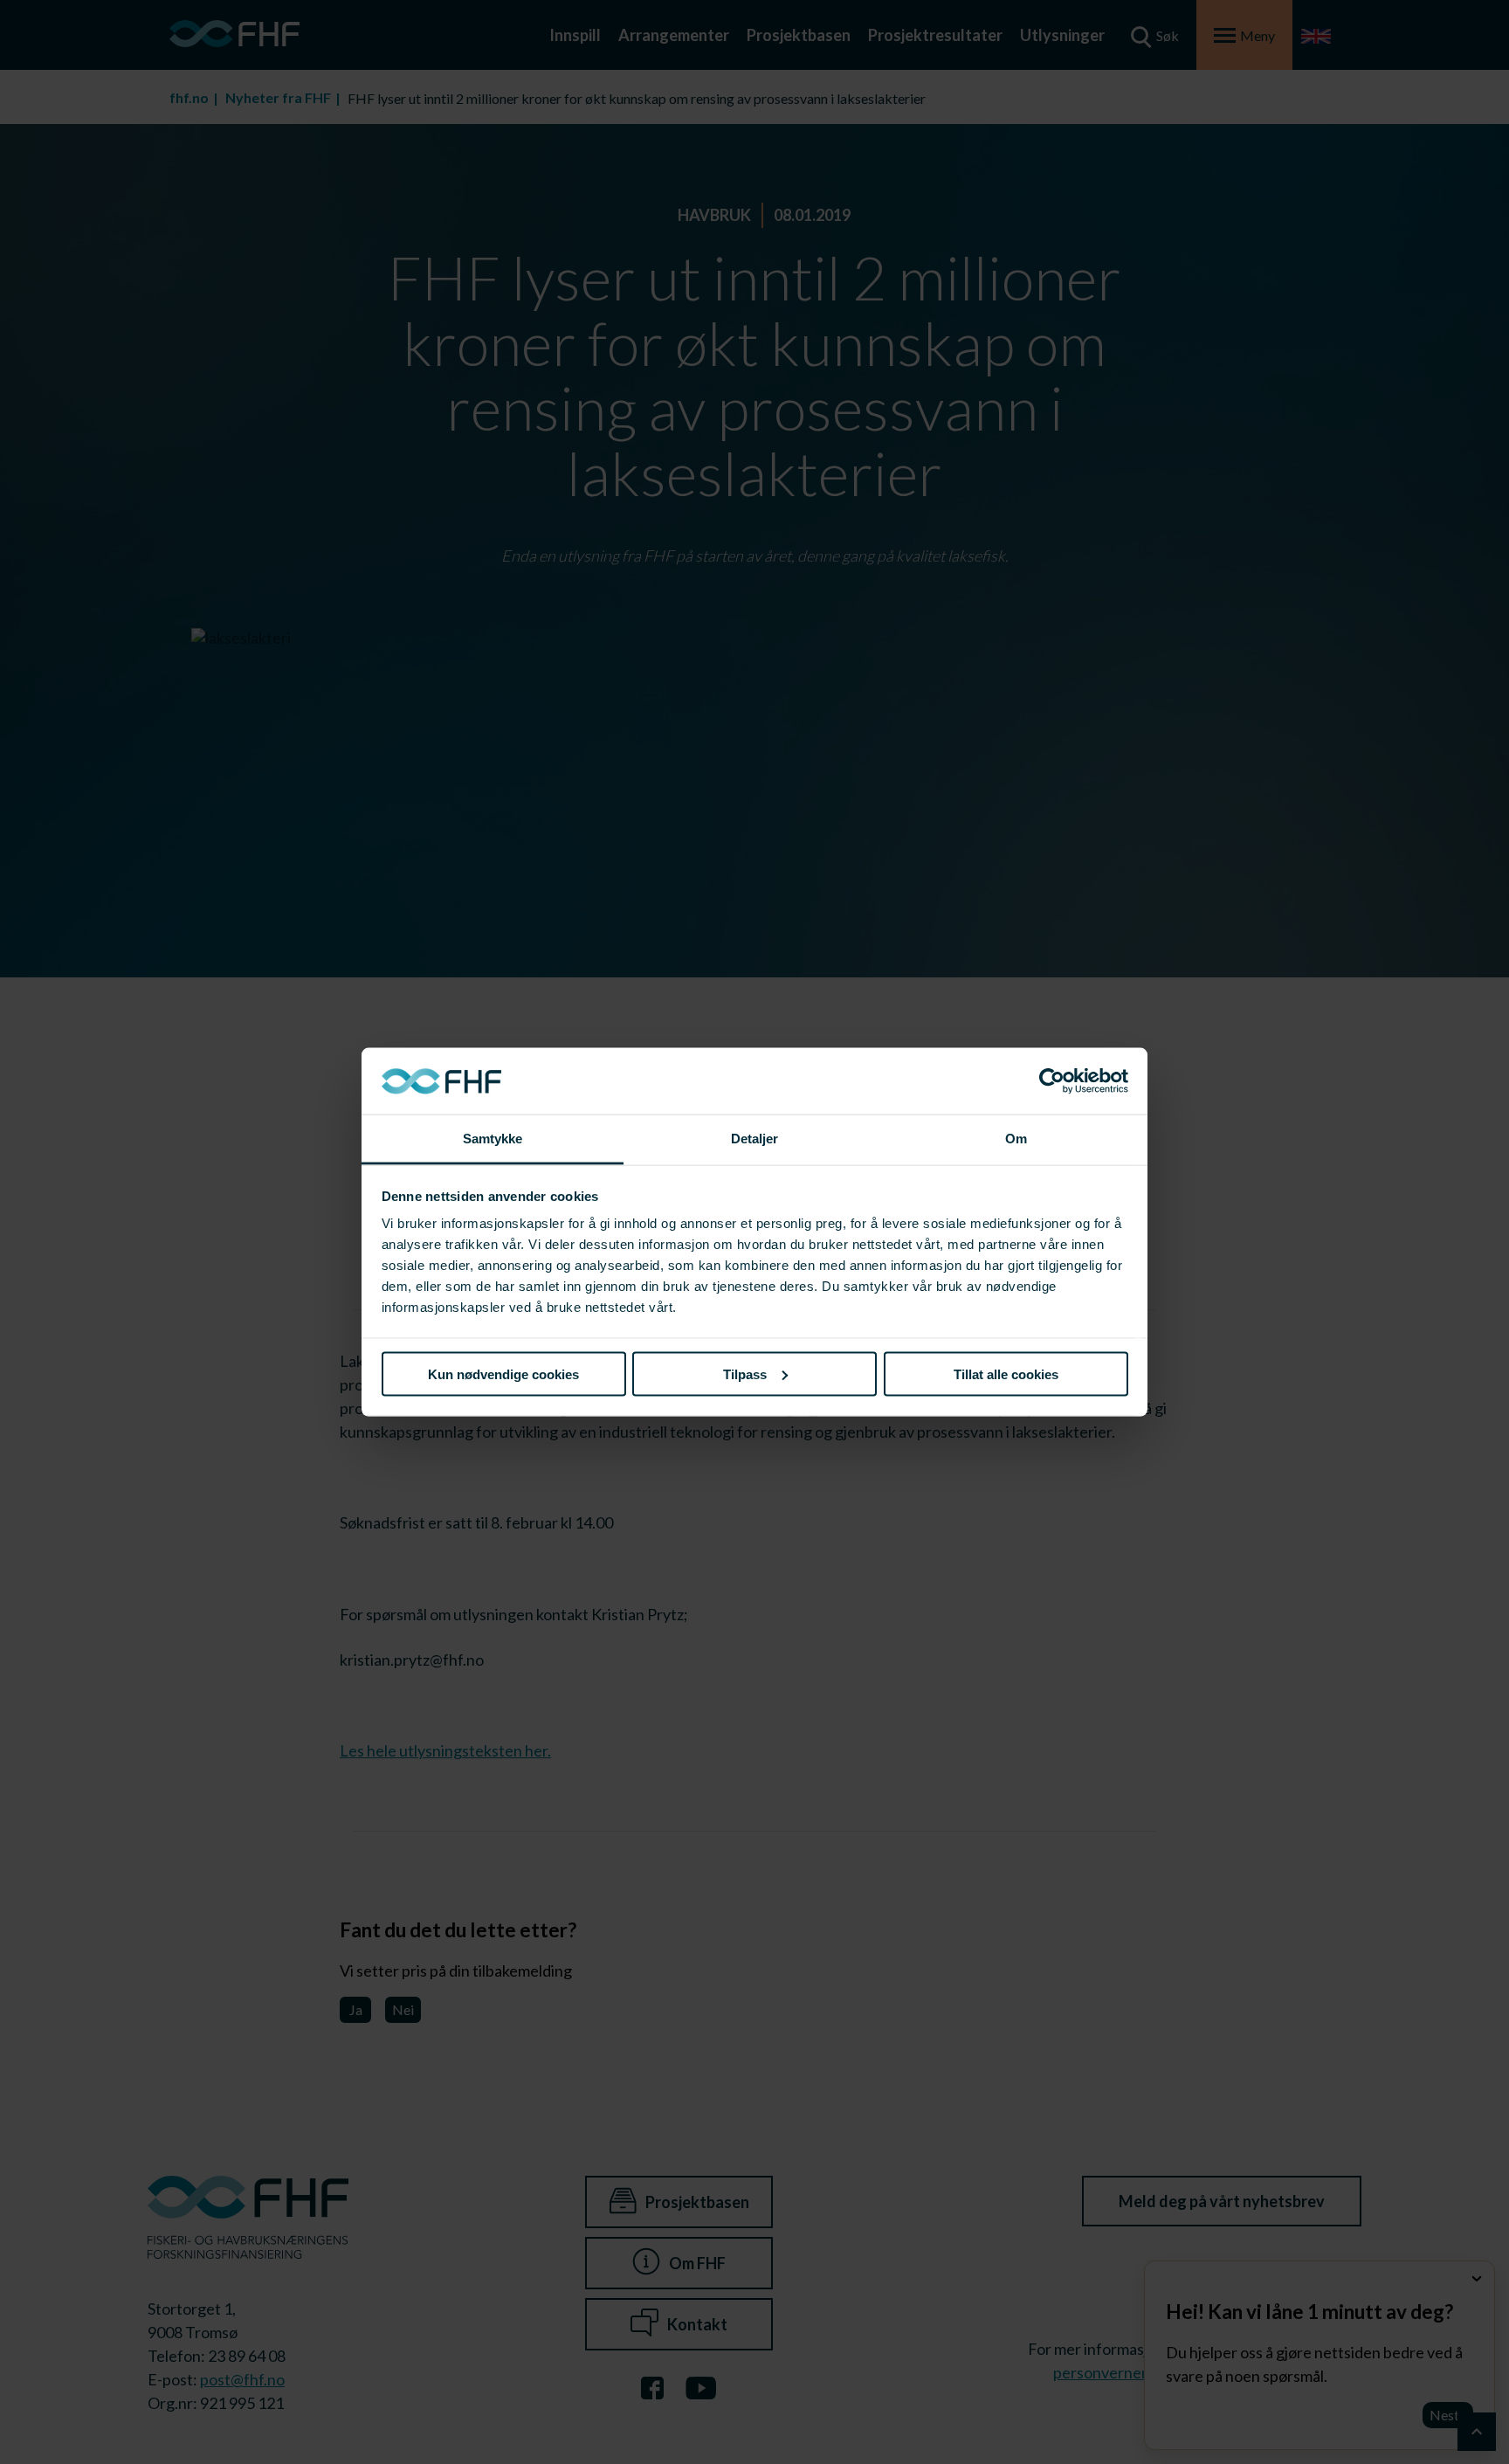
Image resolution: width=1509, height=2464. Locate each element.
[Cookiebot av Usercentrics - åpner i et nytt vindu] (1052, 1081)
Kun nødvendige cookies (503, 1373)
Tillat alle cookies (1006, 1373)
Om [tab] (1016, 1139)
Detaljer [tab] (755, 1139)
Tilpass (745, 1373)
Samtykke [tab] (493, 1139)
